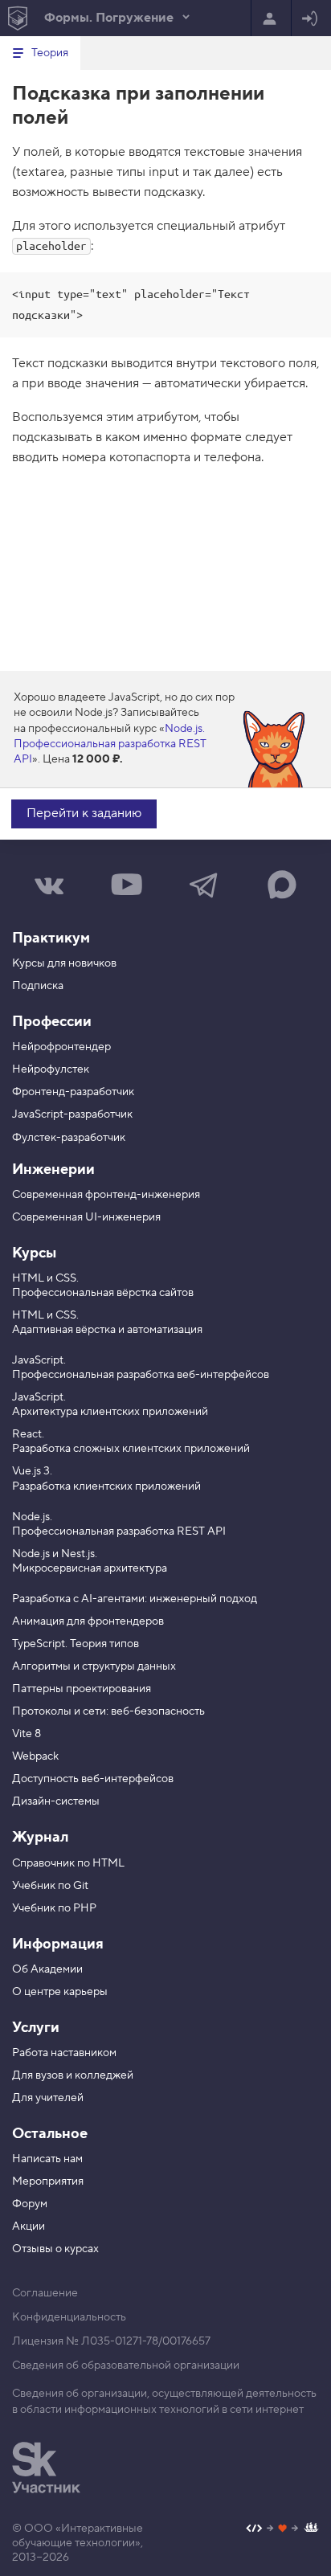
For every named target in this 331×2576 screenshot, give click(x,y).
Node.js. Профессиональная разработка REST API (110, 744)
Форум (30, 2204)
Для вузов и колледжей (73, 2075)
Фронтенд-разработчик (73, 1092)
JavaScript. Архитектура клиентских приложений (110, 1405)
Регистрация (271, 18)
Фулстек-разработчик (69, 1138)
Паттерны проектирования (82, 1689)
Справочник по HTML (68, 1863)
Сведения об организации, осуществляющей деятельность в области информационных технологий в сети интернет (164, 2402)
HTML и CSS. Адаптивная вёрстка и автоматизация (107, 1323)
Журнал (40, 1837)
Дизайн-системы (56, 1801)
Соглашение (45, 2293)
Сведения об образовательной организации (126, 2365)
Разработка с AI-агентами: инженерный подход (135, 1599)
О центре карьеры (60, 1992)
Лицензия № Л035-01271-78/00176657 (111, 2341)
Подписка (38, 986)
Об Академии (47, 1969)
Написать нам (47, 2159)
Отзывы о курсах (55, 2249)
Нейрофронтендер (61, 1047)
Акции (29, 2226)
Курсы (34, 1253)
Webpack (35, 1756)
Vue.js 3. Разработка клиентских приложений (106, 1478)
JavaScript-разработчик (72, 1114)
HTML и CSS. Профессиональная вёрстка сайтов (103, 1286)
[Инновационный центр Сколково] (46, 2468)
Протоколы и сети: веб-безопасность (108, 1711)
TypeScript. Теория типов (76, 1644)
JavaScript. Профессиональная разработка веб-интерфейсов (141, 1368)
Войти (311, 18)
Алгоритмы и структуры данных (94, 1666)
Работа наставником (64, 2053)
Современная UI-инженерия (86, 1217)
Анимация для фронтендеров (88, 1621)
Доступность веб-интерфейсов (93, 1779)
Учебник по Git (50, 1886)
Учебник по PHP (54, 1908)
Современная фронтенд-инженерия (106, 1195)
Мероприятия (48, 2181)
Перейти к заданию (84, 813)
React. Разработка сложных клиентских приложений (131, 1441)
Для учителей (48, 2098)
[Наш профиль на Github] (282, 2530)
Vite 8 (27, 1734)
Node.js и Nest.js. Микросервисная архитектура (90, 1561)
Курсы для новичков (64, 963)
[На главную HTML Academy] (17, 18)
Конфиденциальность (69, 2317)
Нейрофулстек (51, 1069)
